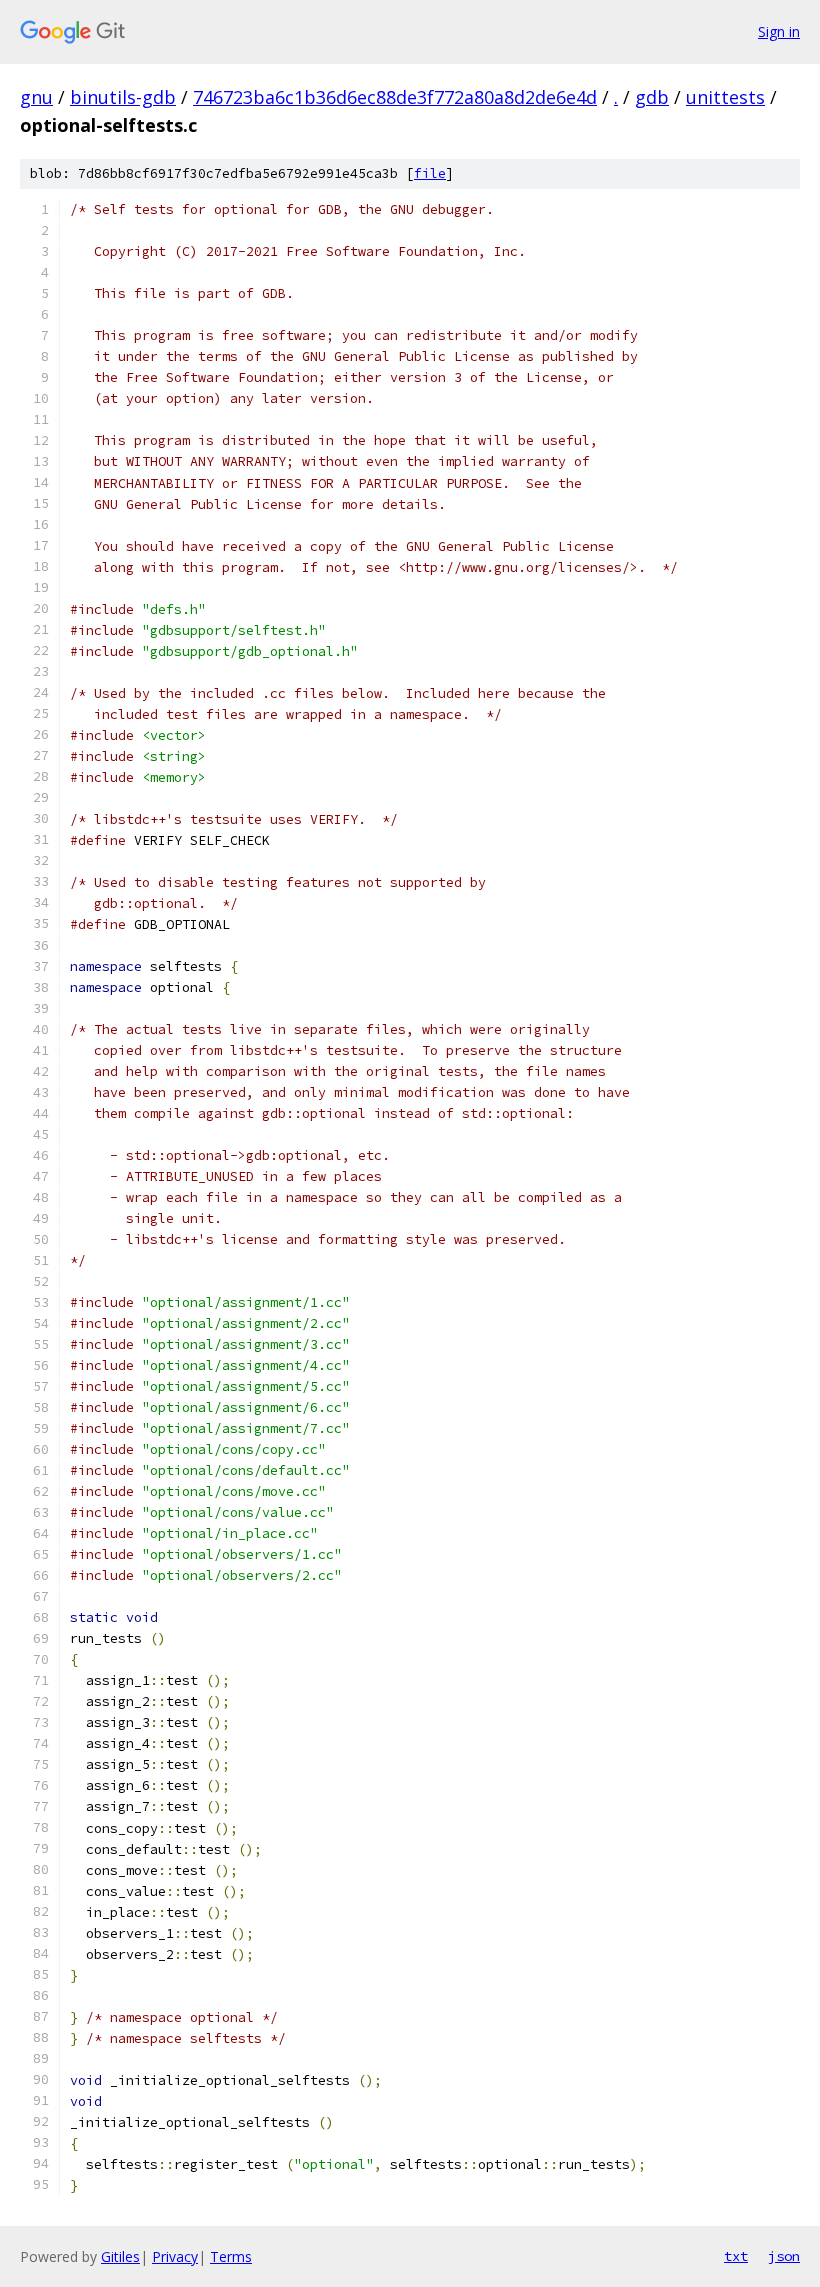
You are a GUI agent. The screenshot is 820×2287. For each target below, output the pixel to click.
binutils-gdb (123, 97)
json (784, 2256)
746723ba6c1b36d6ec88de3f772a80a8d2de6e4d (395, 97)
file (430, 173)
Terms (231, 2256)
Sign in (779, 31)
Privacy (175, 2256)
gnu (36, 97)
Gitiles (120, 2256)
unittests (725, 97)
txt (736, 2256)
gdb (652, 97)
